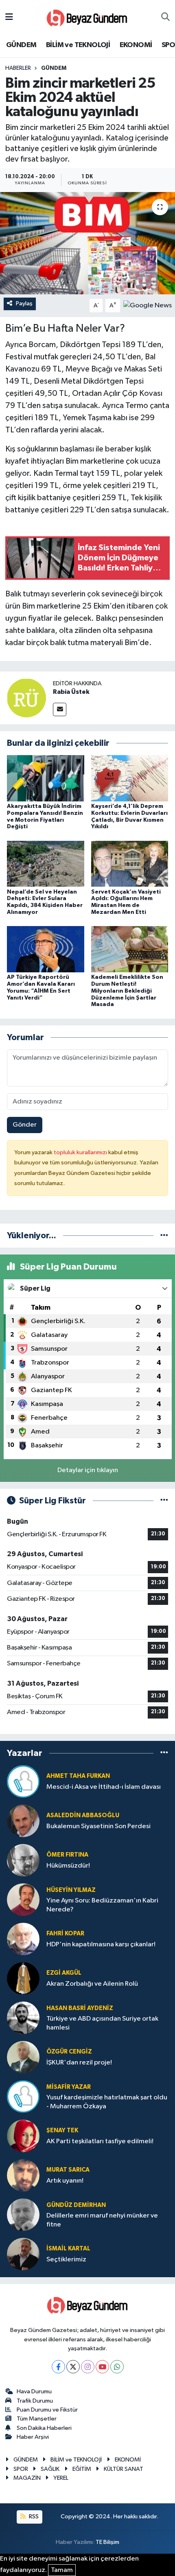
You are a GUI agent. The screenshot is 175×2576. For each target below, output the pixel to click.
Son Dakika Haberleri (44, 2428)
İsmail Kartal (68, 2249)
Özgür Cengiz (69, 2052)
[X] (73, 2367)
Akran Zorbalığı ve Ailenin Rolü (92, 1984)
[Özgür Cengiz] (23, 2057)
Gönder (25, 1125)
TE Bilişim (107, 2542)
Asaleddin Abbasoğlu (83, 1815)
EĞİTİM (82, 2469)
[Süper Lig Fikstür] (164, 1501)
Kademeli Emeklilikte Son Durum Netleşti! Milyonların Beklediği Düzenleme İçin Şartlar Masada (127, 991)
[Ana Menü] (9, 17)
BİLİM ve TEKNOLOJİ (78, 45)
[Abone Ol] (148, 306)
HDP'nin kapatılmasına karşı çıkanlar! (101, 1944)
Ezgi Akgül (64, 1973)
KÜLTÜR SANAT (124, 2469)
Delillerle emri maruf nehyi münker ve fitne (102, 2220)
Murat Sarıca (68, 2170)
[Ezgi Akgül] (23, 1978)
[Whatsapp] (117, 2367)
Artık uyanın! (65, 2181)
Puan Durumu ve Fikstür (47, 2410)
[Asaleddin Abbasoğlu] (23, 1821)
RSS (33, 2517)
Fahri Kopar (65, 1934)
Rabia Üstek (71, 692)
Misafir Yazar (69, 2087)
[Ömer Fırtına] (23, 1860)
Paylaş (24, 303)
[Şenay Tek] (23, 2136)
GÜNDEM (21, 45)
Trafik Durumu (35, 2401)
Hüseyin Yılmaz (71, 1890)
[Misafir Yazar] (23, 2096)
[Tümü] (164, 1236)
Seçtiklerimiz (66, 2260)
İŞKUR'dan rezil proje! (79, 2063)
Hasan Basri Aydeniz (80, 2008)
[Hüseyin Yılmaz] (23, 1899)
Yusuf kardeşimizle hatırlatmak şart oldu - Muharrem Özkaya (107, 2102)
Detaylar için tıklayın (88, 1470)
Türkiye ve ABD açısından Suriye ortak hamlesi (102, 2023)
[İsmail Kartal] (23, 2254)
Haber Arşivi (33, 2437)
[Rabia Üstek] (26, 698)
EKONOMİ (136, 45)
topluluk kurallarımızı (81, 1152)
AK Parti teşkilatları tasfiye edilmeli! (100, 2141)
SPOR (21, 2469)
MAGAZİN (27, 2478)
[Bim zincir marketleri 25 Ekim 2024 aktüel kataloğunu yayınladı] (87, 243)
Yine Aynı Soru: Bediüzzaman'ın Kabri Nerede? (102, 1905)
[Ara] (165, 17)
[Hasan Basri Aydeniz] (23, 2018)
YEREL (61, 2478)
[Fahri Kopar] (23, 1939)
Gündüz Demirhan (76, 2205)
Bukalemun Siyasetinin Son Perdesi (98, 1826)
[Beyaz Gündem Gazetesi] (87, 17)
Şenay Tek (62, 2130)
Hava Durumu (34, 2391)
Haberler (18, 68)
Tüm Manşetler (37, 2419)
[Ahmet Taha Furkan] (23, 1781)
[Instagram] (88, 2367)
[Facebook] (58, 2367)
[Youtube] (102, 2367)
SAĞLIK (50, 2469)
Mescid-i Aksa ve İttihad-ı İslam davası (104, 1787)
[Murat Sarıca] (23, 2175)
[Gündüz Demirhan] (23, 2214)
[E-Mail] (60, 709)
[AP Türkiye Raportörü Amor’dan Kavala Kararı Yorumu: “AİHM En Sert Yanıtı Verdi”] (46, 949)
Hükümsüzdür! (68, 1866)
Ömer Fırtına (67, 1855)
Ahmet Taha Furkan (78, 1776)
